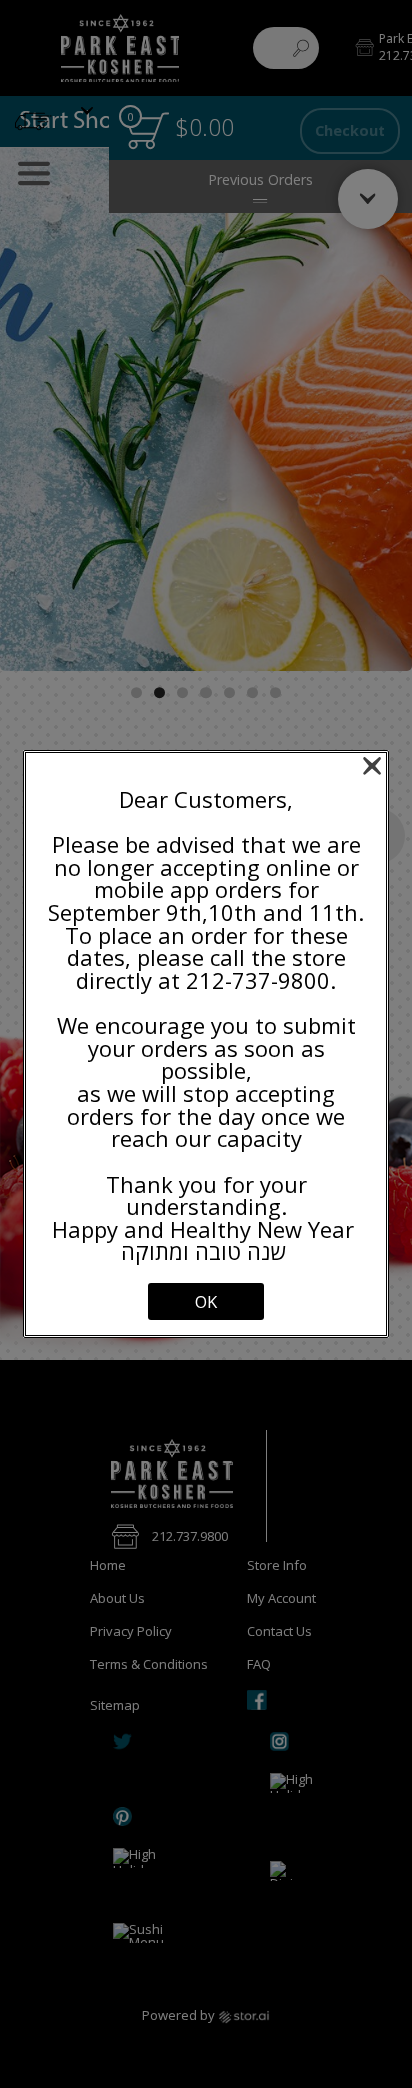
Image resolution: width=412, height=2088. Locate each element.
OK (206, 1301)
